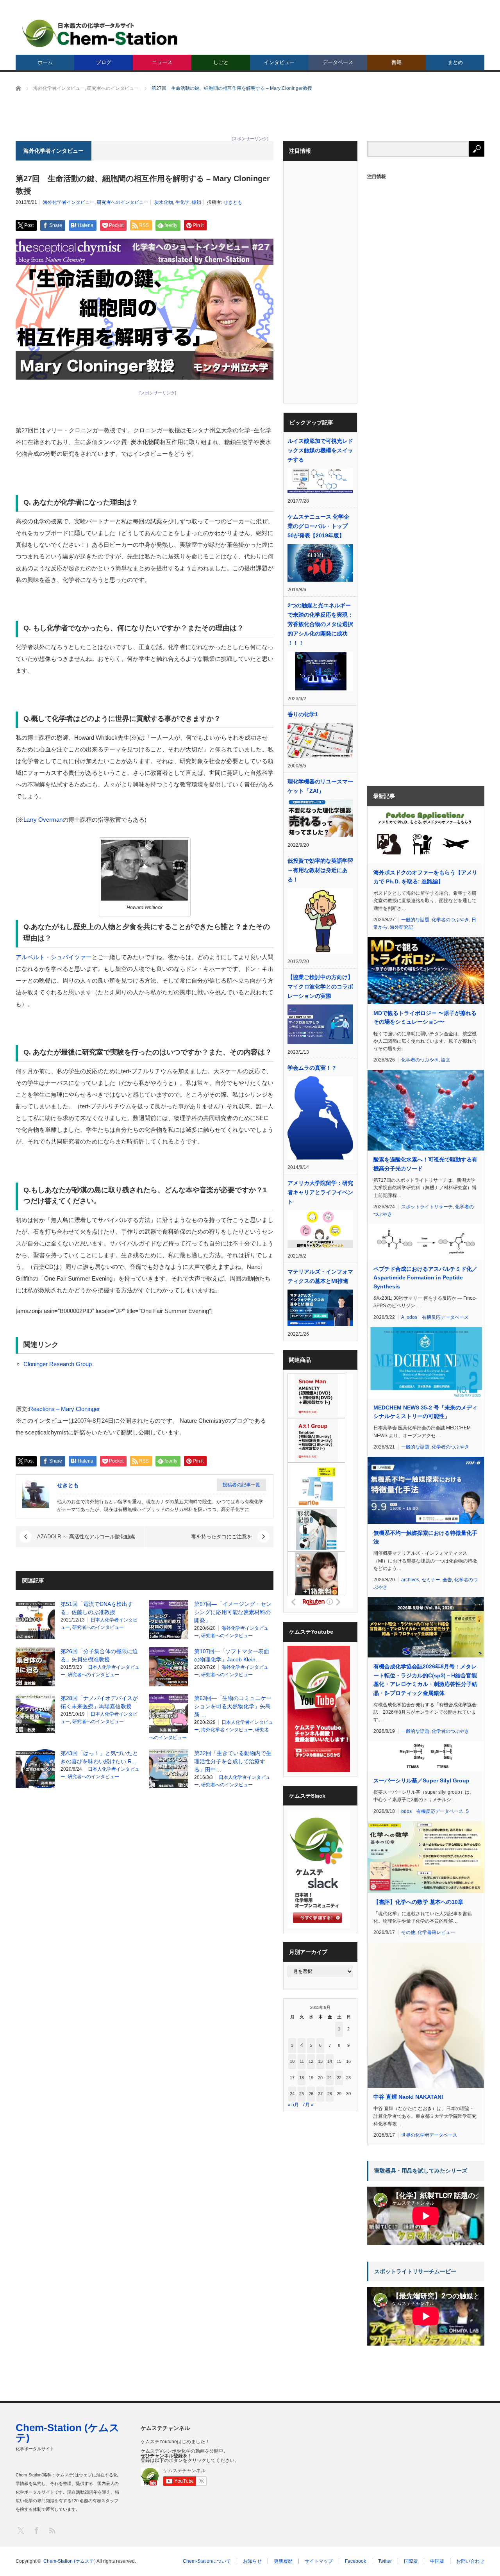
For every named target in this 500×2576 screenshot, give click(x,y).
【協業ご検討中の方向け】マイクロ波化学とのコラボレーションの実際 (320, 987)
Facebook (355, 2561)
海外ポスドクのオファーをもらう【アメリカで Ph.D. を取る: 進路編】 (425, 877)
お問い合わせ (470, 2561)
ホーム (45, 62)
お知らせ (252, 2561)
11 (302, 2061)
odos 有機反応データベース (438, 1317)
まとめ (455, 62)
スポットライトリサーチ (427, 1207)
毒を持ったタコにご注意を (221, 1537)
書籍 (396, 62)
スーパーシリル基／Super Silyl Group (421, 1780)
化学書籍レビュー (436, 1932)
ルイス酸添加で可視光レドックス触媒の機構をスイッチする (320, 450)
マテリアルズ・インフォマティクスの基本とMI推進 (320, 1276)
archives (410, 1580)
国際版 (411, 2561)
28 (330, 2094)
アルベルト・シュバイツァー (54, 957)
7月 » (308, 2105)
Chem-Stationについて (207, 2561)
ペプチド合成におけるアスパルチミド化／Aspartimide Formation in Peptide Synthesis (425, 1278)
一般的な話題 (415, 920)
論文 (446, 1060)
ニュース (162, 62)
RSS (52, 2530)
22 (339, 2078)
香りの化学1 (303, 714)
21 (330, 2078)
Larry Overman (43, 820)
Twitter (385, 2561)
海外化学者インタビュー (69, 202)
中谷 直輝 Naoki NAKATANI (408, 2097)
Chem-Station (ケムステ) (68, 2433)
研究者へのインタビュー (123, 202)
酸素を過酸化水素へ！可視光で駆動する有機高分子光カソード (425, 1164)
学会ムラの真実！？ (312, 1068)
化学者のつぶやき (450, 920)
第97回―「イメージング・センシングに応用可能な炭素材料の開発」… (233, 1612)
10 (292, 2061)
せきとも (233, 202)
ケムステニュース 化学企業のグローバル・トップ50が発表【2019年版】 (318, 526)
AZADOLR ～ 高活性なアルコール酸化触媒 (86, 1537)
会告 (447, 1580)
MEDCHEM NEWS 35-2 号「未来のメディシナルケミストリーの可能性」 (425, 1412)
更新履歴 (283, 2561)
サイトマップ (319, 2561)
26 (311, 2094)
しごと (221, 62)
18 (302, 2078)
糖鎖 (196, 202)
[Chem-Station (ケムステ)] (100, 33)
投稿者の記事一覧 (241, 1485)
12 (311, 2061)
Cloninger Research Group (58, 1364)
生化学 (182, 202)
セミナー (431, 1580)
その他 (408, 1932)
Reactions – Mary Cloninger (64, 1409)
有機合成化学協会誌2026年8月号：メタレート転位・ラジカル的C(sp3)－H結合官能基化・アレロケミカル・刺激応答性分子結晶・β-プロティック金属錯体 (425, 1680)
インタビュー (279, 62)
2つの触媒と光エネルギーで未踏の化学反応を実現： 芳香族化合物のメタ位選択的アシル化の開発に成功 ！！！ (320, 624)
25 (302, 2094)
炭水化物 (164, 202)
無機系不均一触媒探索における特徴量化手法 (425, 1537)
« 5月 (293, 2105)
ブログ (104, 62)
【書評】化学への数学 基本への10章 (418, 1902)
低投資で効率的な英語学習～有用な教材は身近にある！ (320, 870)
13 (320, 2061)
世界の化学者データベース (429, 2135)
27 (320, 2094)
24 (292, 2094)
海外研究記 (402, 927)
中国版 (437, 2561)
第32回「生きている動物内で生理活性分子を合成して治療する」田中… (233, 1761)
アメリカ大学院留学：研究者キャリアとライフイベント (320, 1192)
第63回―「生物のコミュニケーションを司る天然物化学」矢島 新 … (233, 1706)
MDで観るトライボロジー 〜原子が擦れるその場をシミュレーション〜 (425, 1017)
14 (330, 2061)
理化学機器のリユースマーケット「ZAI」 (320, 786)
